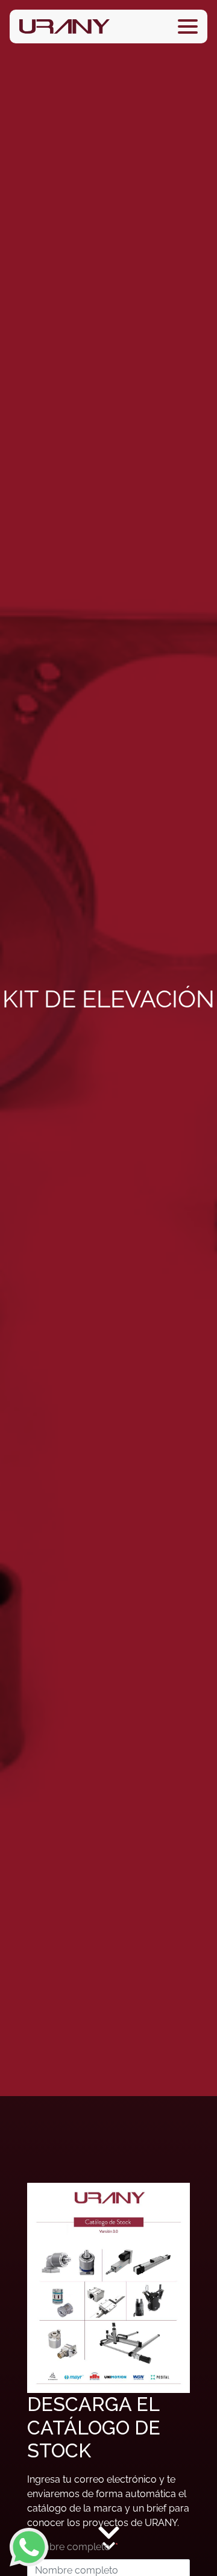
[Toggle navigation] (188, 26)
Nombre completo (69, 2547)
